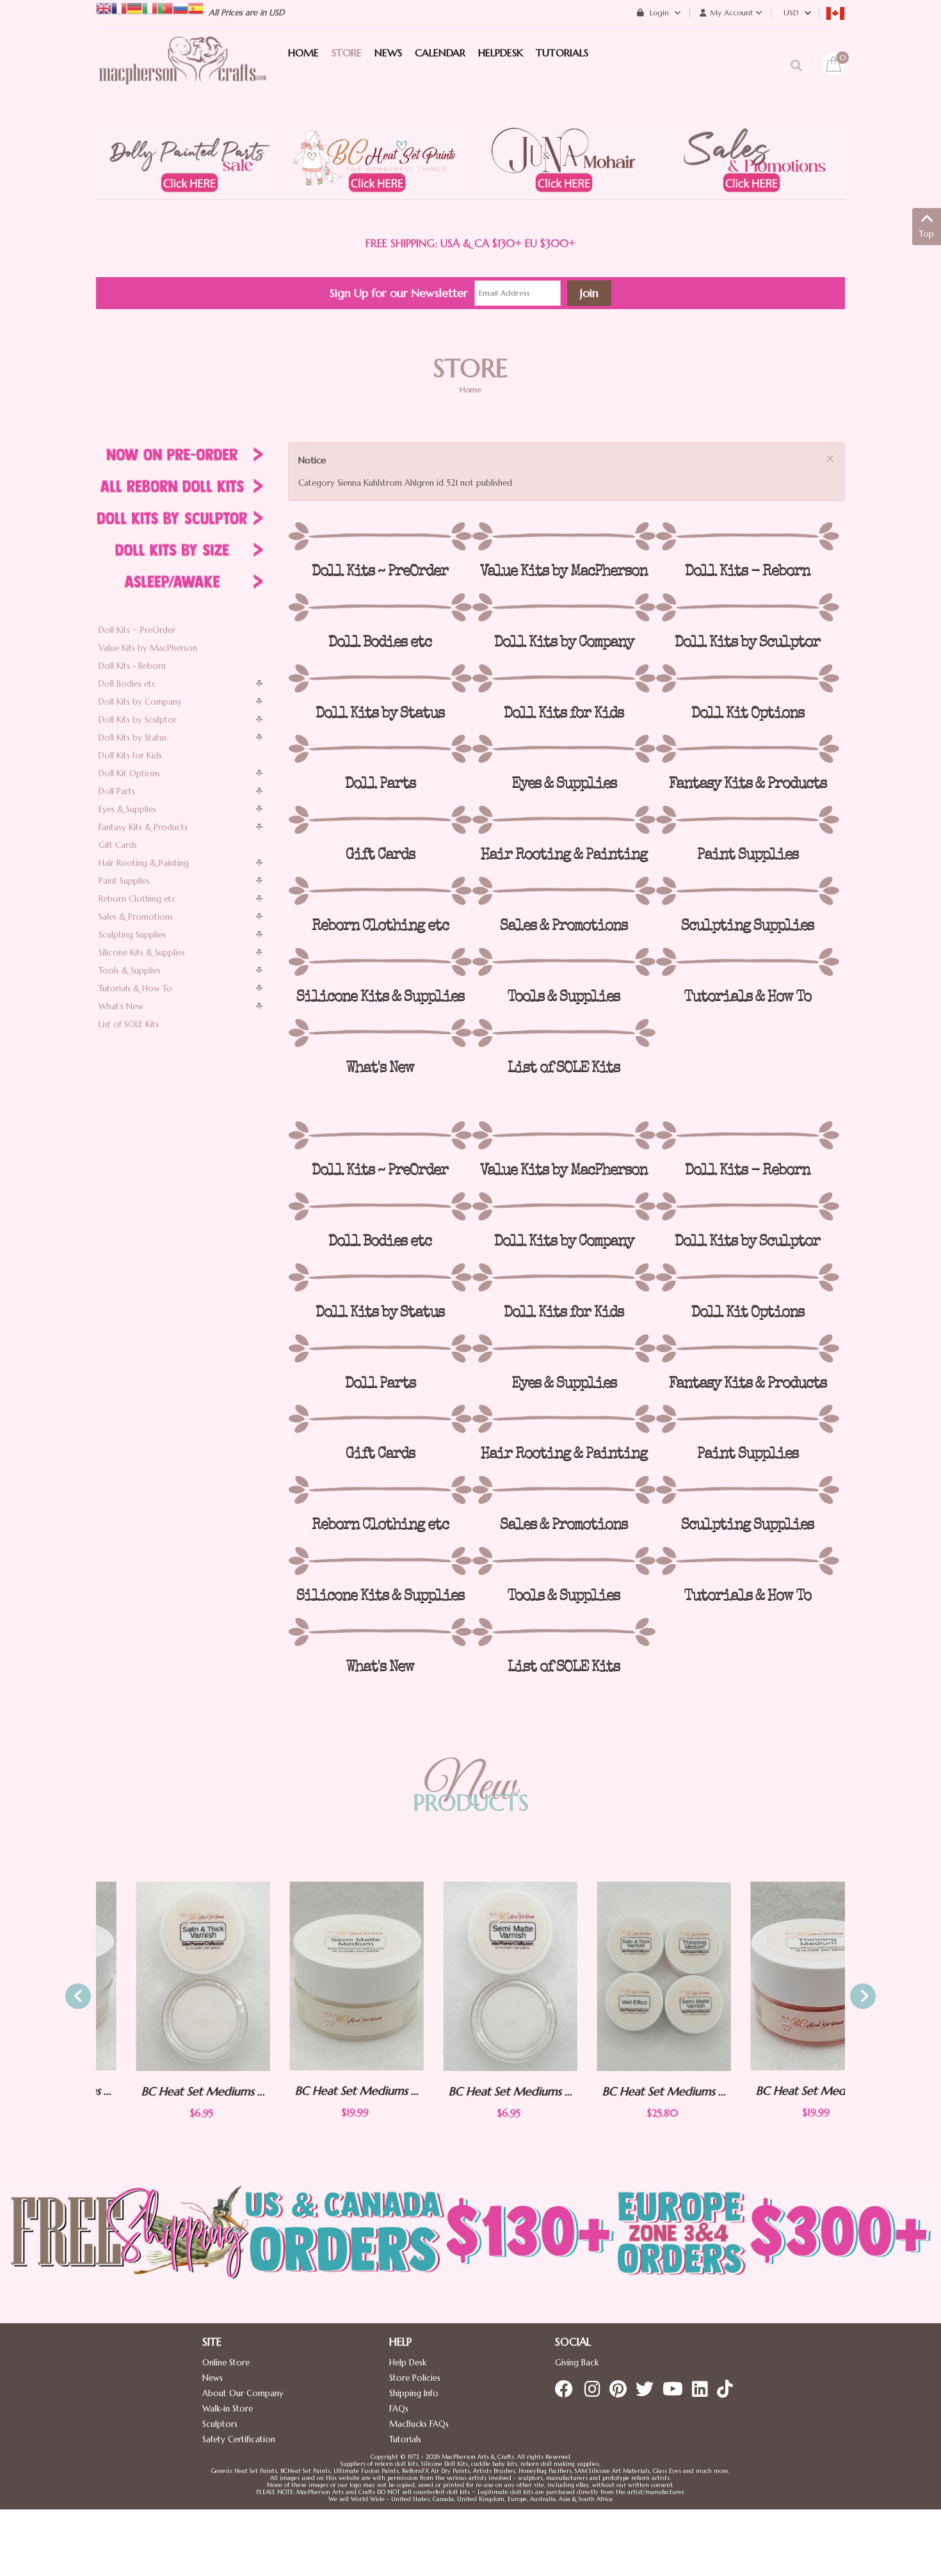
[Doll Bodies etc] (380, 607)
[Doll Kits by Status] (380, 678)
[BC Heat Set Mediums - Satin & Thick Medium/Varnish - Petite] (163, 1976)
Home (470, 389)
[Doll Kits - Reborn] (747, 536)
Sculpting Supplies (132, 935)
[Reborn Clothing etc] (380, 891)
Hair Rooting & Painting (144, 863)
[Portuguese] (165, 7)
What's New (121, 1006)
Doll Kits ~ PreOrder (137, 630)
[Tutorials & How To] (747, 962)
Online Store (226, 2363)
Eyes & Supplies (127, 809)
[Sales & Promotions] (564, 891)
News (213, 2378)
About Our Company (243, 2393)
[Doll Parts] (380, 749)
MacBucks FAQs (419, 2424)
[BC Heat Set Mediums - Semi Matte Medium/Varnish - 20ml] (317, 1976)
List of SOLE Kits (129, 1024)
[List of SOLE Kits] (564, 1033)
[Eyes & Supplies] (564, 749)
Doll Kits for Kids (130, 756)
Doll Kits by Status (133, 738)
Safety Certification (239, 2439)
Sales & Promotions (136, 917)
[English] (104, 7)
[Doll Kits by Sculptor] (747, 607)
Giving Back (577, 2363)
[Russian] (181, 7)
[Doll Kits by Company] (564, 607)
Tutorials (405, 2439)
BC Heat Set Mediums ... (164, 2091)
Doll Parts (117, 791)
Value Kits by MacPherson (148, 648)
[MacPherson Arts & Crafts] (182, 74)
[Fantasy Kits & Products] (747, 749)
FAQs (399, 2409)
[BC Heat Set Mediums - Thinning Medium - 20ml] (778, 1976)
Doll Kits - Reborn (132, 666)
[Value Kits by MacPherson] (564, 536)
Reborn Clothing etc (137, 899)
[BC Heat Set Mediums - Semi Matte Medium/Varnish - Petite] (470, 1976)
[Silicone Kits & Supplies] (380, 962)
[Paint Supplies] (747, 820)
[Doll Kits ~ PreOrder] (380, 536)
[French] (119, 7)
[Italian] (150, 7)
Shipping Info (414, 2393)
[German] (134, 7)
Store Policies (415, 2378)
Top (927, 234)
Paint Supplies (124, 881)
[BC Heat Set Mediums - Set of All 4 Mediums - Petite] (624, 1976)
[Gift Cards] (380, 820)
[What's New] (380, 1033)
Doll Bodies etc (127, 684)
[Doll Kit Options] (747, 678)
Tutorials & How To (135, 988)
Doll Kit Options (129, 773)
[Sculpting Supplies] (747, 891)
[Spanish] (196, 7)
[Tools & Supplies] (564, 962)
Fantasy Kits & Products (143, 827)
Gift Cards (118, 845)
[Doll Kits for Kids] (564, 678)
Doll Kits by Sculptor (138, 720)
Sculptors (220, 2424)
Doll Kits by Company (140, 702)
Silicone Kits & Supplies (142, 953)
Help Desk (408, 2363)
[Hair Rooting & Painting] (564, 820)
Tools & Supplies (130, 971)
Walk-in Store (228, 2409)
